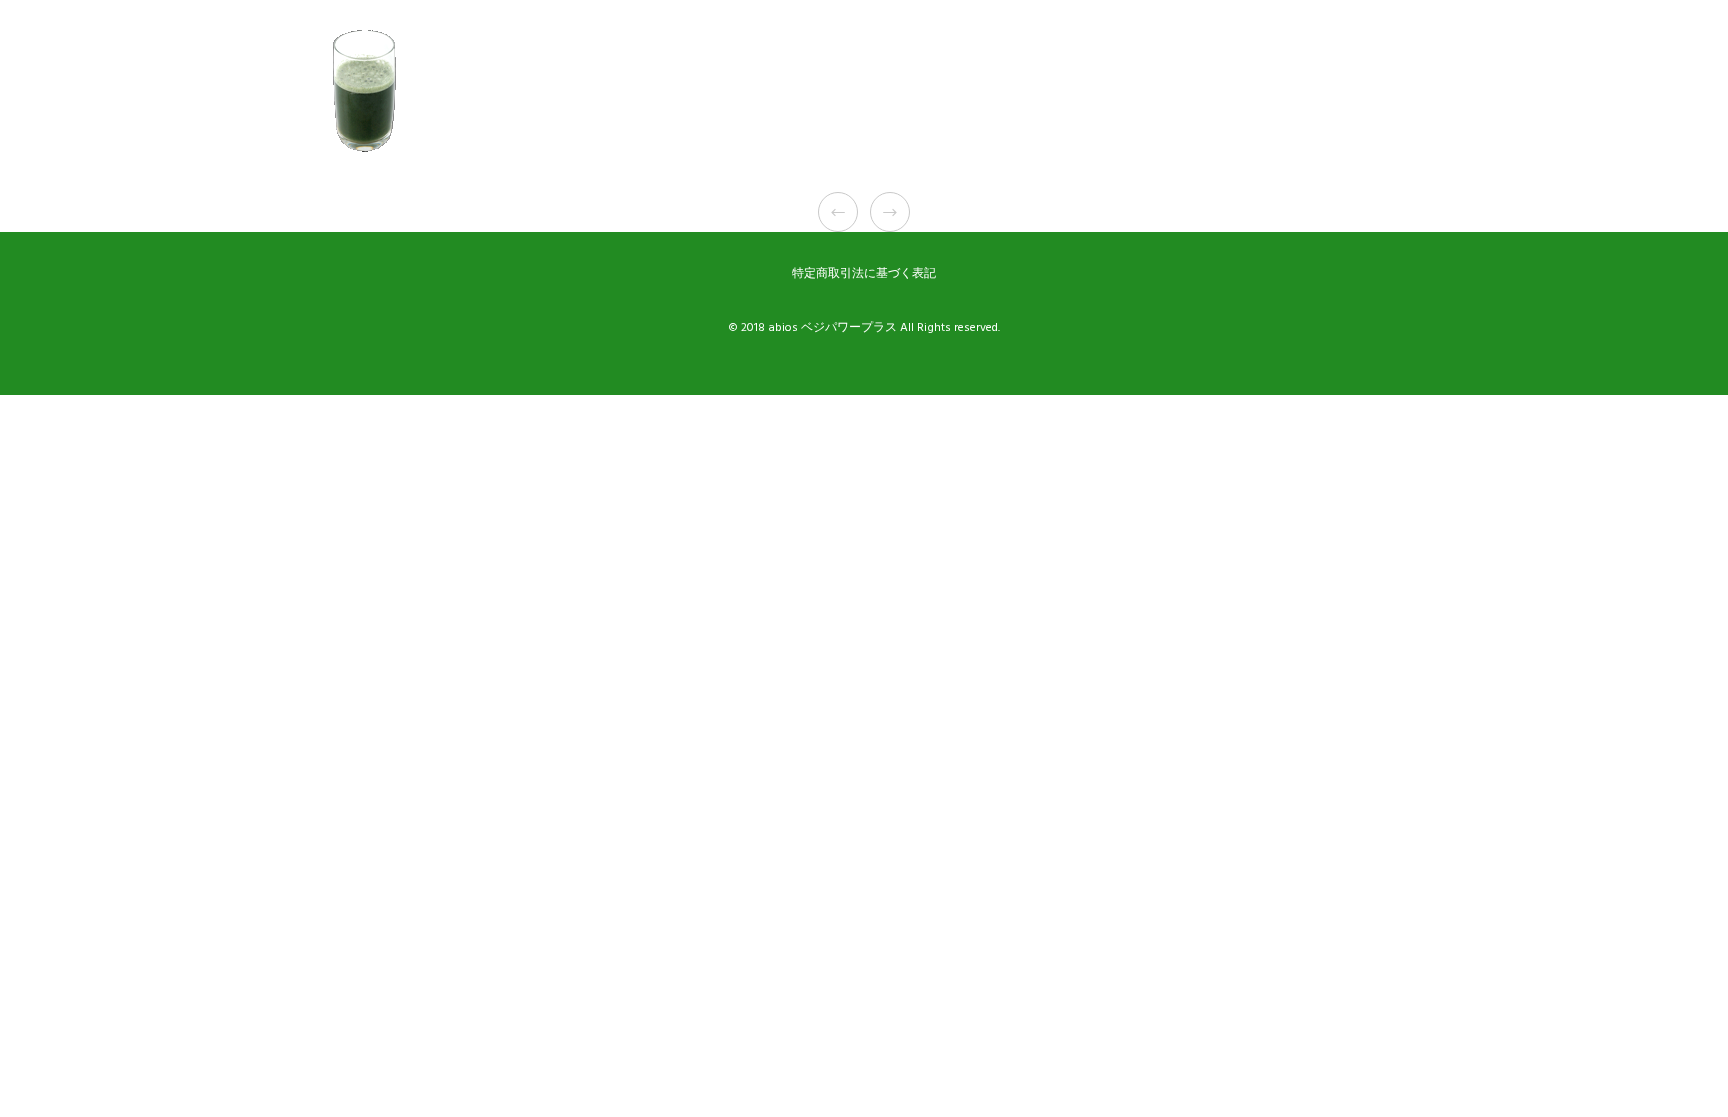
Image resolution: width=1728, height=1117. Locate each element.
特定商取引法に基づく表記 (864, 273)
